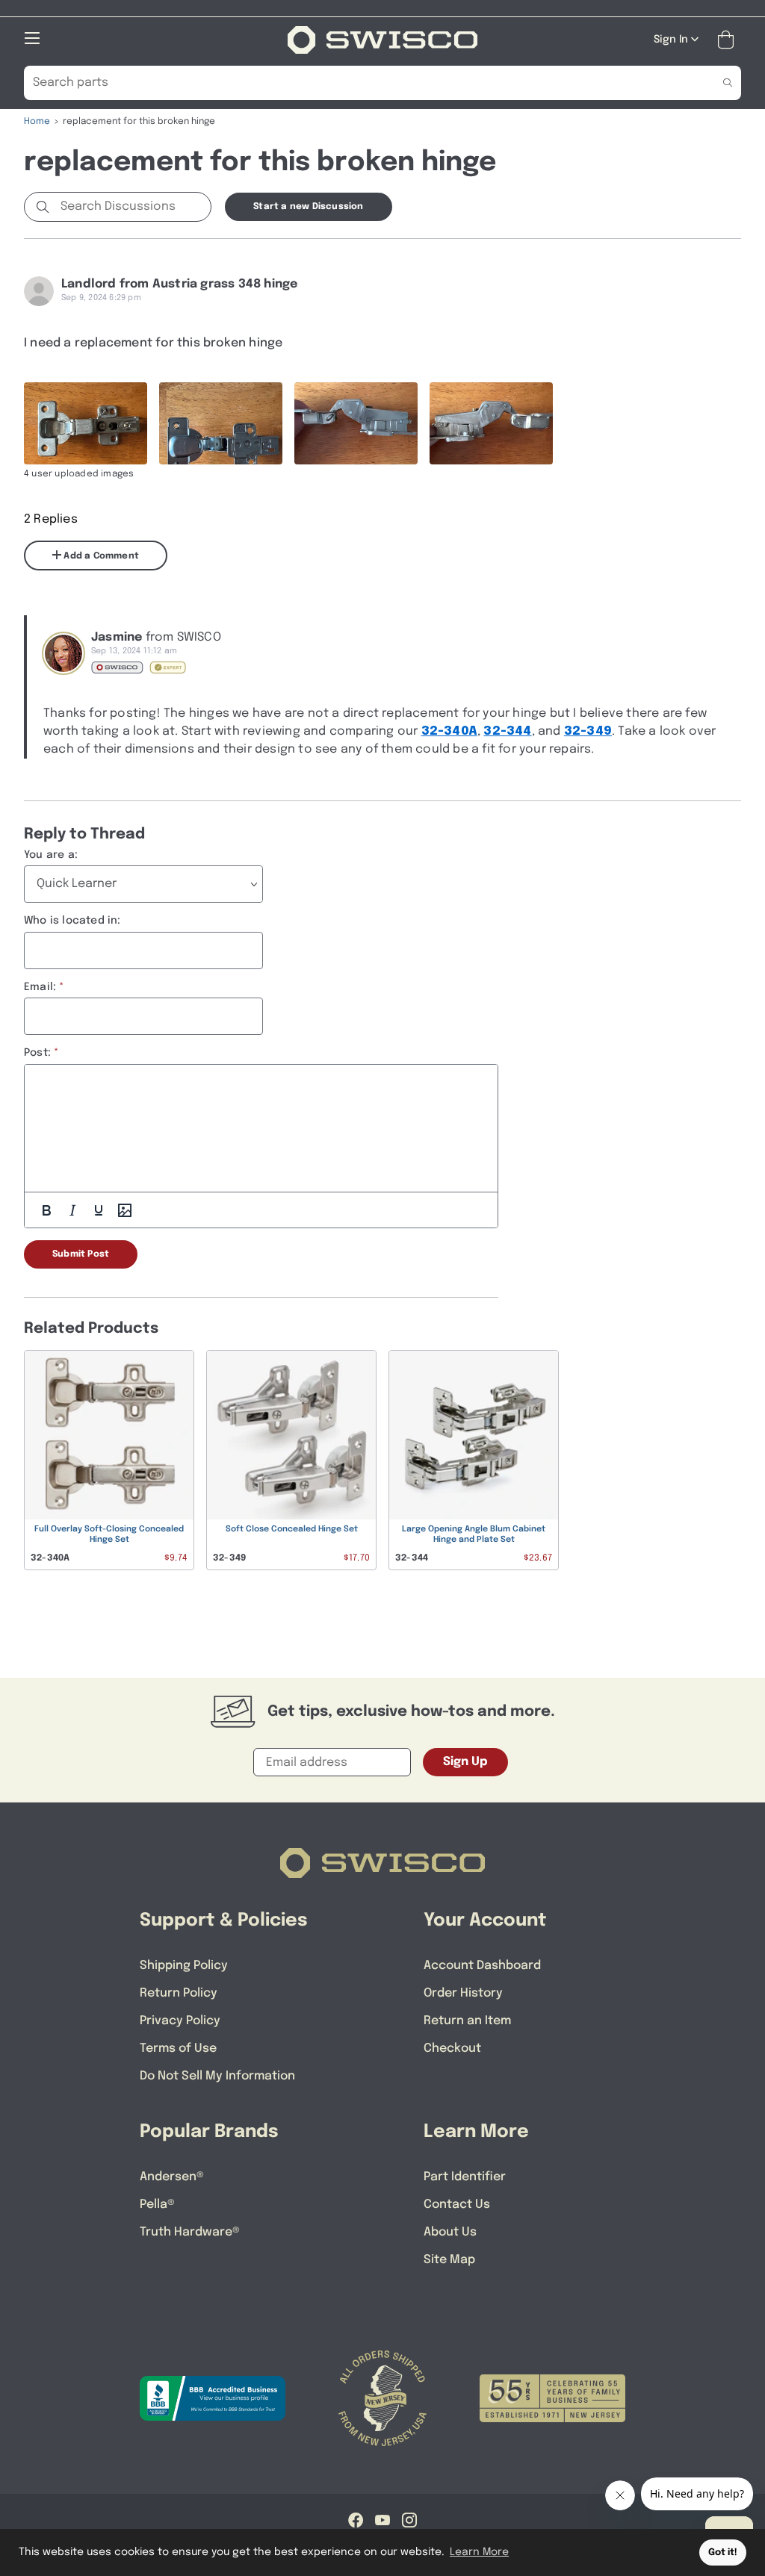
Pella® (157, 2205)
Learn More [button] (479, 2552)
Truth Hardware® (190, 2232)
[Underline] (99, 1210)
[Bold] (46, 1210)
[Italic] (72, 1210)
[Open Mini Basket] (729, 40)
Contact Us (457, 2205)
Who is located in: (72, 921)
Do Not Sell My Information (217, 2076)
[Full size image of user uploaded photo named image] (86, 423)
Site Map (449, 2260)
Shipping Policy (184, 1966)
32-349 (588, 731)
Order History (463, 1993)
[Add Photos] (125, 1210)
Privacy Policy (180, 2021)
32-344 (507, 731)
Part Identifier (465, 2177)
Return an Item (467, 2021)
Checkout (452, 2048)
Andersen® (172, 2177)
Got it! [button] (723, 2552)
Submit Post (81, 1254)
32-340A (449, 731)
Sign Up (465, 1762)
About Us (450, 2232)
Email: (40, 987)
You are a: (51, 855)
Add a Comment (100, 556)
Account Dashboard (482, 1966)
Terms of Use (178, 2048)
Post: (37, 1053)
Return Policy (179, 1993)
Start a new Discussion (308, 207)
